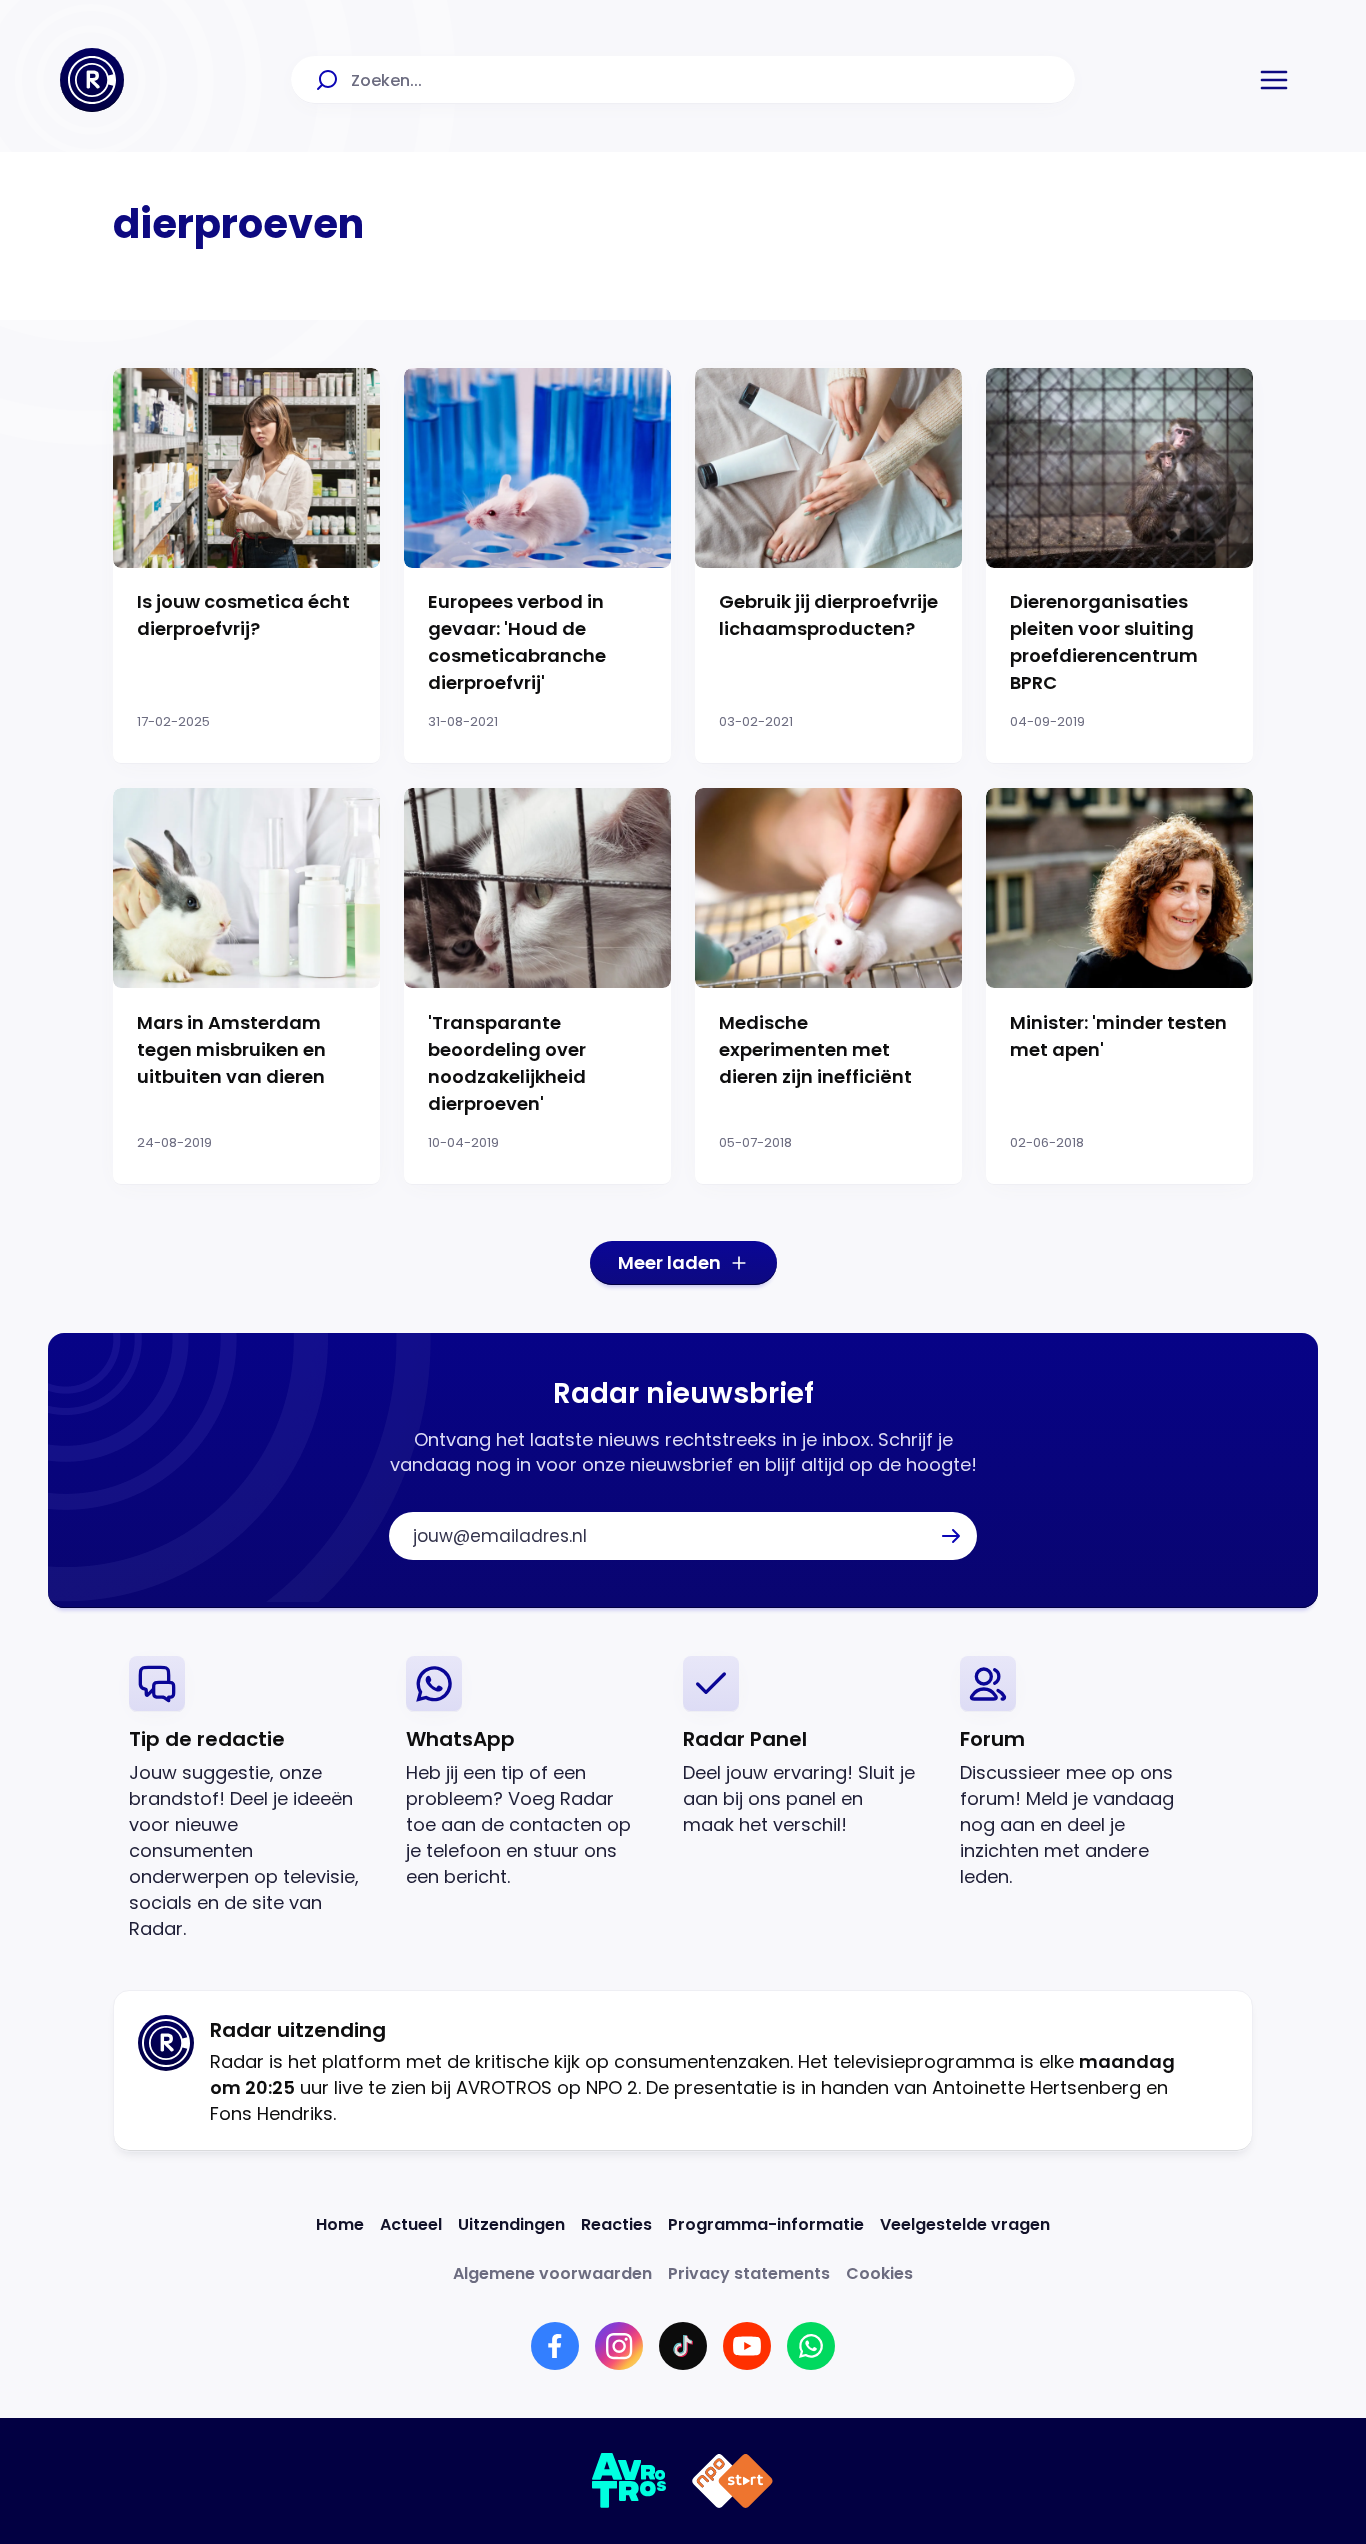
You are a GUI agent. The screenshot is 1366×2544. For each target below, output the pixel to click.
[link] (251, 1798)
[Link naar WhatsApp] (811, 2346)
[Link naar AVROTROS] (629, 2481)
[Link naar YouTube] (747, 2346)
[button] (1274, 80)
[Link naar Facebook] (555, 2346)
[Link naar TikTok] (683, 2346)
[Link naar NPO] (732, 2481)
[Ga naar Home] (92, 80)
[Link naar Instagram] (619, 2346)
